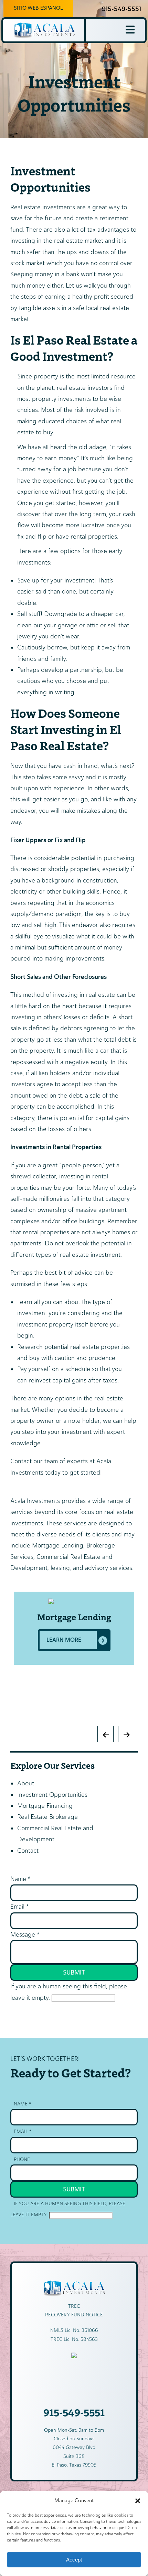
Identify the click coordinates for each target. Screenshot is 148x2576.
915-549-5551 (121, 9)
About (26, 1783)
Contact (28, 1851)
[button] (138, 2501)
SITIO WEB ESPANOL (38, 8)
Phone (22, 2159)
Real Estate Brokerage (47, 1817)
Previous (12, 1588)
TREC (74, 2306)
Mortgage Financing (45, 1806)
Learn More (64, 1640)
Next (12, 1730)
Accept (74, 2560)
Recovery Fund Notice (74, 2315)
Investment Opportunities (52, 1795)
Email (20, 1907)
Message (25, 1935)
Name (20, 1879)
